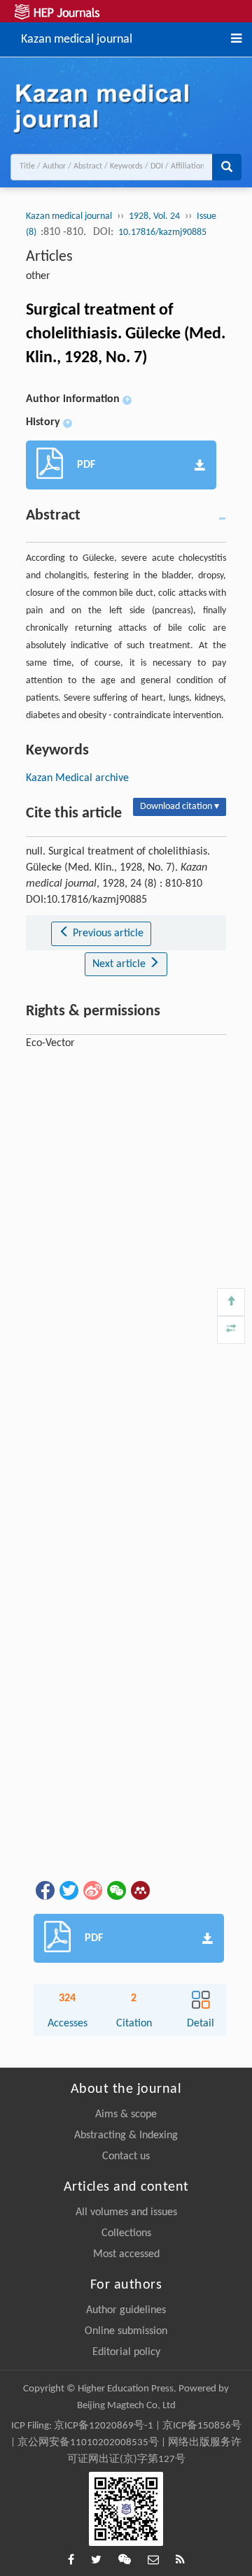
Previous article (107, 933)
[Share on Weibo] (92, 1891)
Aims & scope (126, 2115)
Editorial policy (126, 2352)
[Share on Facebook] (44, 1891)
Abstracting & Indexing (126, 2135)
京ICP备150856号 (202, 2426)
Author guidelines (126, 2310)
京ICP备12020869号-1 (104, 2426)
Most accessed (126, 2254)
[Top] (231, 1302)
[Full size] (231, 1330)
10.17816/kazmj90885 (162, 232)
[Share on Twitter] (68, 1891)
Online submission (126, 2331)
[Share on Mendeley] (139, 1891)
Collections (126, 2233)
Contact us (126, 2156)
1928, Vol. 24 (154, 216)
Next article (120, 964)
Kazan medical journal (77, 38)
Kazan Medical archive (77, 778)
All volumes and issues (126, 2212)
